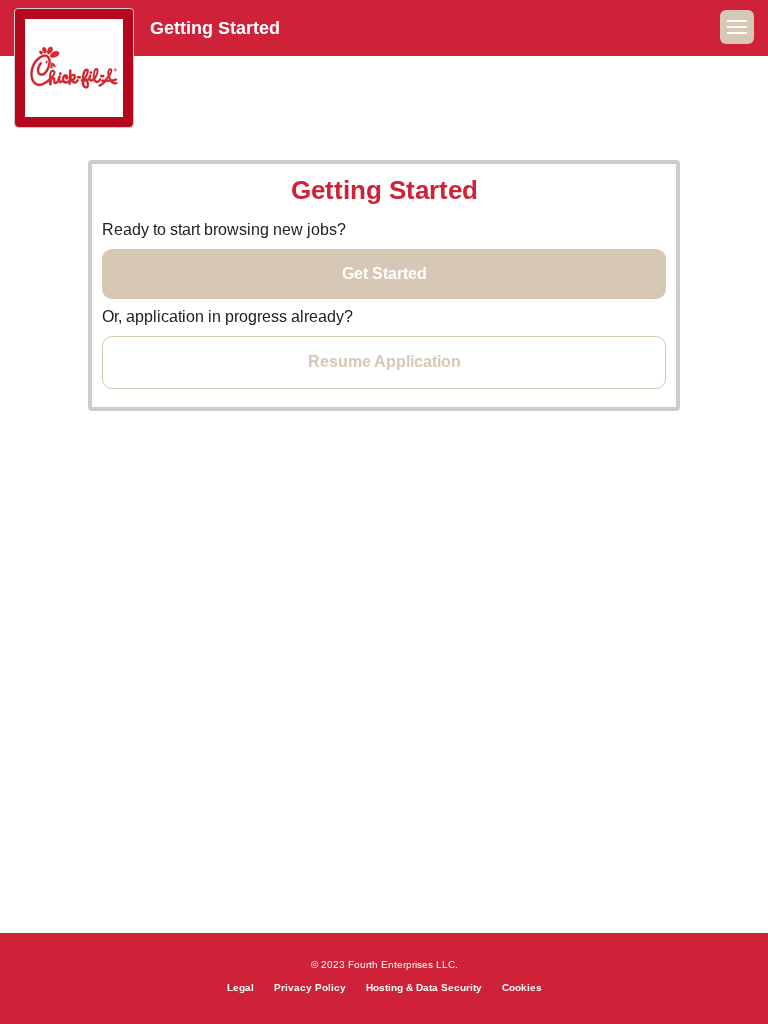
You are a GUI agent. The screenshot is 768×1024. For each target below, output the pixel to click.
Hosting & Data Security (424, 987)
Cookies (522, 987)
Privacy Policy (310, 987)
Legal (240, 987)
